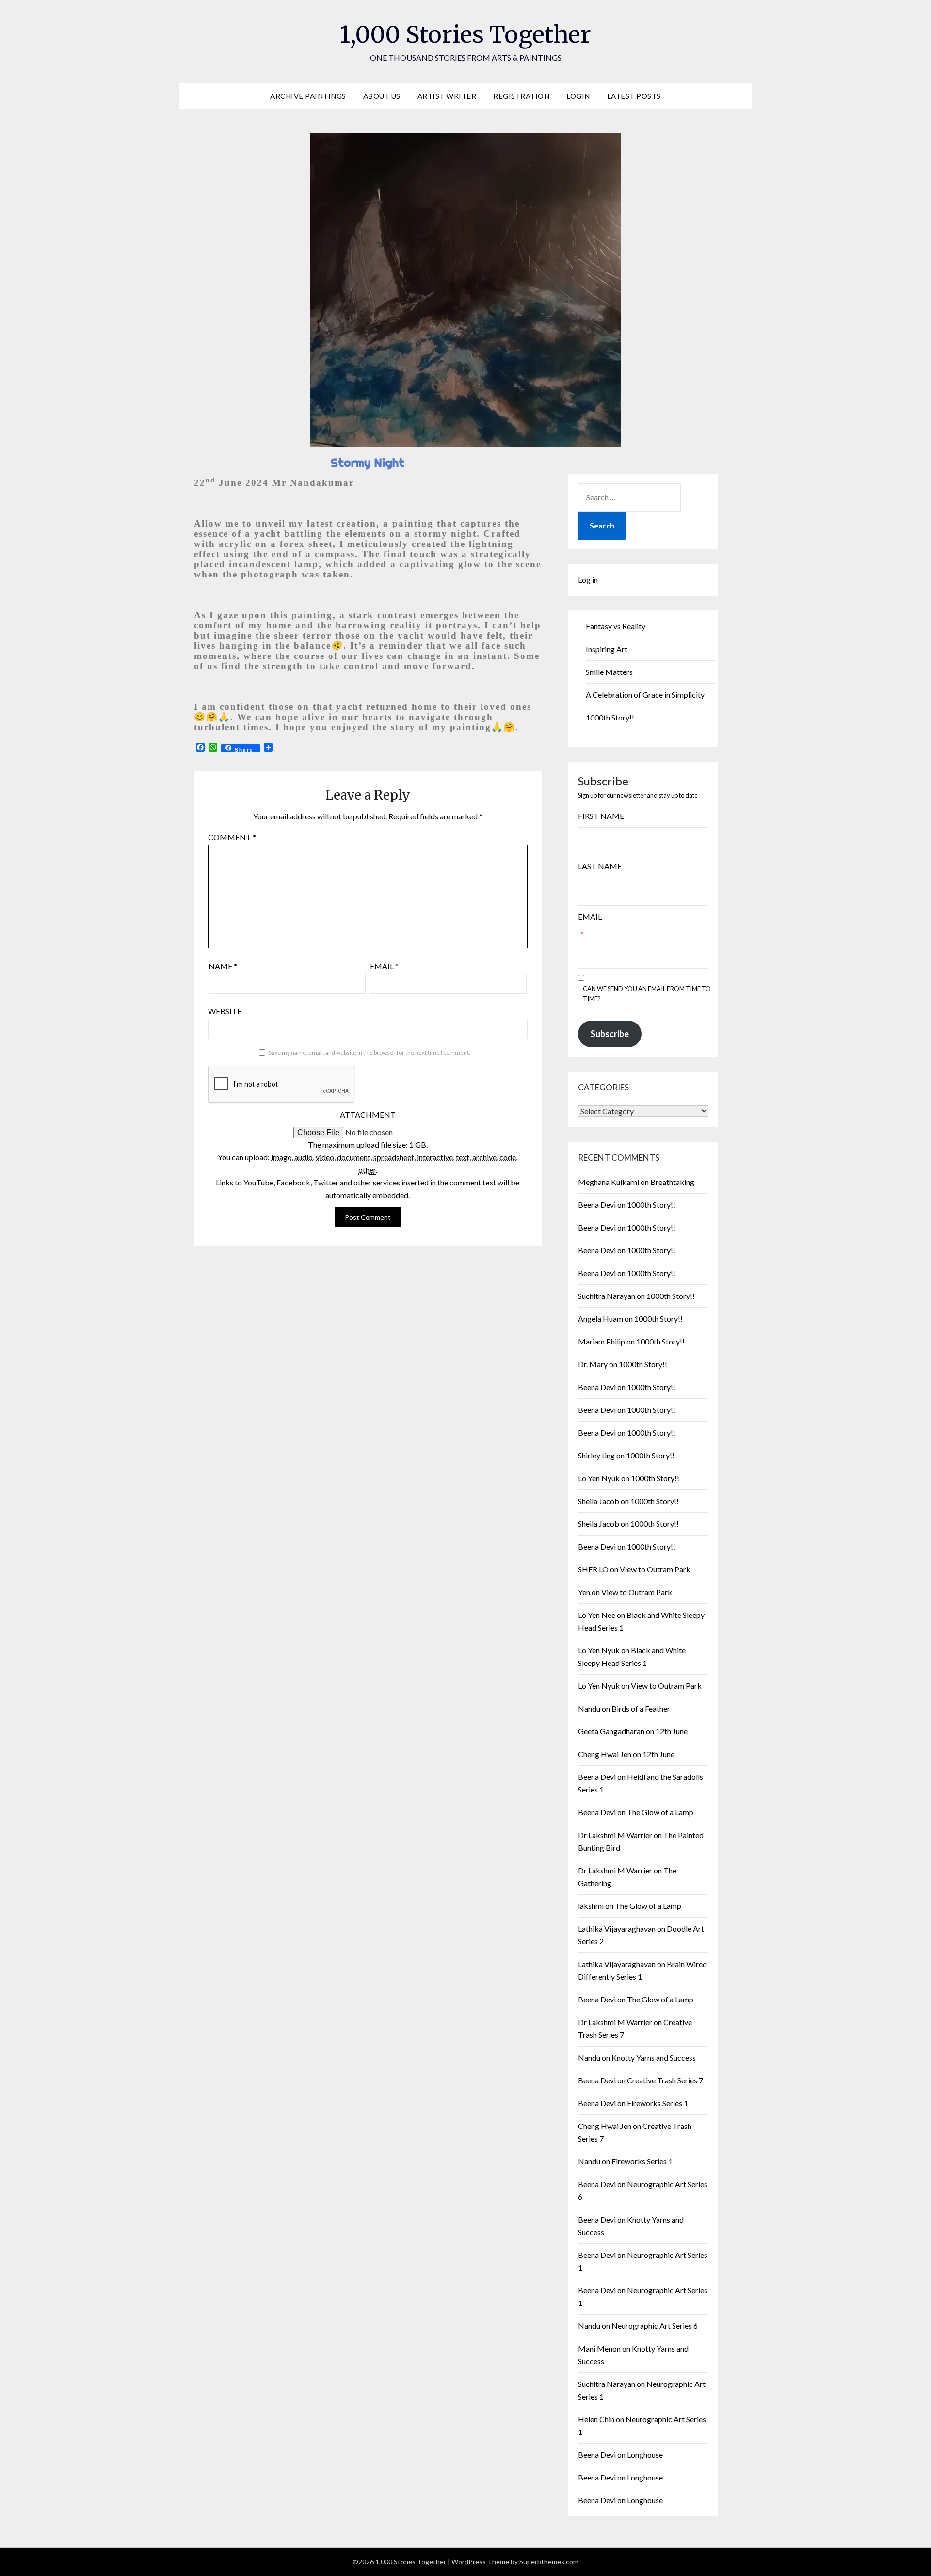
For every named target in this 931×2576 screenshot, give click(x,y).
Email (384, 966)
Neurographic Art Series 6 (655, 2326)
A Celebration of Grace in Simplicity (645, 695)
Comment (232, 837)
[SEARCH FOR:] (629, 497)
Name (223, 966)
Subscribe (610, 1034)
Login (578, 96)
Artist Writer (447, 96)
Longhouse (645, 2455)
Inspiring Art (607, 649)
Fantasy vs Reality (616, 626)
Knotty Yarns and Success (654, 2057)
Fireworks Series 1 (658, 2103)
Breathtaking (672, 1182)
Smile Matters (609, 672)
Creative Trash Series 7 (665, 2080)
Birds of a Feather (641, 1708)
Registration (521, 96)
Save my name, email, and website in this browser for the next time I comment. (369, 1052)
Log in (588, 580)
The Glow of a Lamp (660, 1812)
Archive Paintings (308, 96)
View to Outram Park (655, 1569)
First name (601, 816)
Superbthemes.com (549, 2562)
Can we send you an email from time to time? (647, 994)
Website (225, 1011)
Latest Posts (634, 96)
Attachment (368, 1114)
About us (382, 96)
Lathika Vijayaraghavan (617, 1928)
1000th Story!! (610, 717)
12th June (672, 1731)
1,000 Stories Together (465, 34)
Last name (600, 866)
